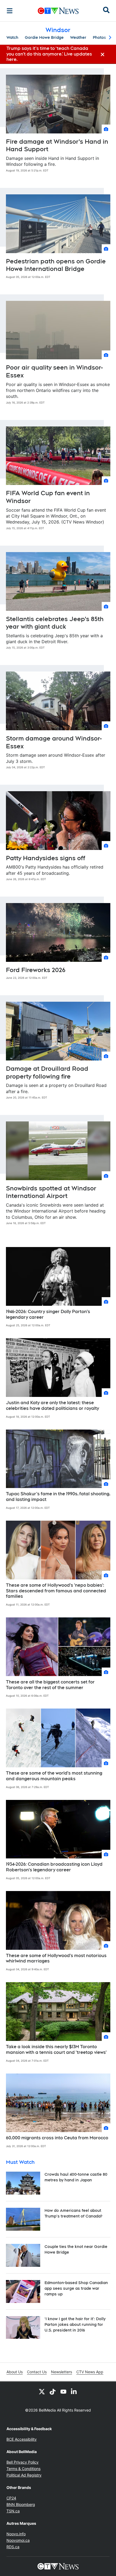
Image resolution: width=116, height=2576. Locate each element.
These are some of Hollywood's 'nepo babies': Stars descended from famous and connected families (56, 1591)
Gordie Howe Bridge (44, 37)
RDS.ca (13, 2547)
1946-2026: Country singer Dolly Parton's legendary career (48, 1314)
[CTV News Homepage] (58, 11)
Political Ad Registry (24, 2475)
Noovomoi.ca (18, 2540)
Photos (99, 37)
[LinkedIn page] (74, 2391)
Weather (78, 37)
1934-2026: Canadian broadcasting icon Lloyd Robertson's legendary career (54, 1867)
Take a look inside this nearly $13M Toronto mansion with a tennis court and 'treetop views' (56, 2050)
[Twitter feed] (42, 2391)
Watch (12, 37)
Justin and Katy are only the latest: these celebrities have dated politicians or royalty (52, 1406)
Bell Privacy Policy (23, 2462)
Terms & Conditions (23, 2469)
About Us (15, 2372)
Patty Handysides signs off (46, 858)
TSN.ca (13, 2511)
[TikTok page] (53, 2391)
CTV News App (90, 2372)
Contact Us (37, 2372)
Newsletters (62, 2372)
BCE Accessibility (22, 2439)
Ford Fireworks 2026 (36, 970)
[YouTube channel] (63, 2391)
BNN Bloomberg (21, 2504)
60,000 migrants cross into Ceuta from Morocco (57, 2138)
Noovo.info (16, 2534)
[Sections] (10, 11)
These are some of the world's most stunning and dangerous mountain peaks (54, 1776)
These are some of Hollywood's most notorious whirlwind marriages (56, 1958)
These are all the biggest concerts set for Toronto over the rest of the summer (50, 1685)
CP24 (11, 2498)
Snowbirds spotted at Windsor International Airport (51, 1192)
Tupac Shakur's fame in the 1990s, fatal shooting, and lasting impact (58, 1497)
